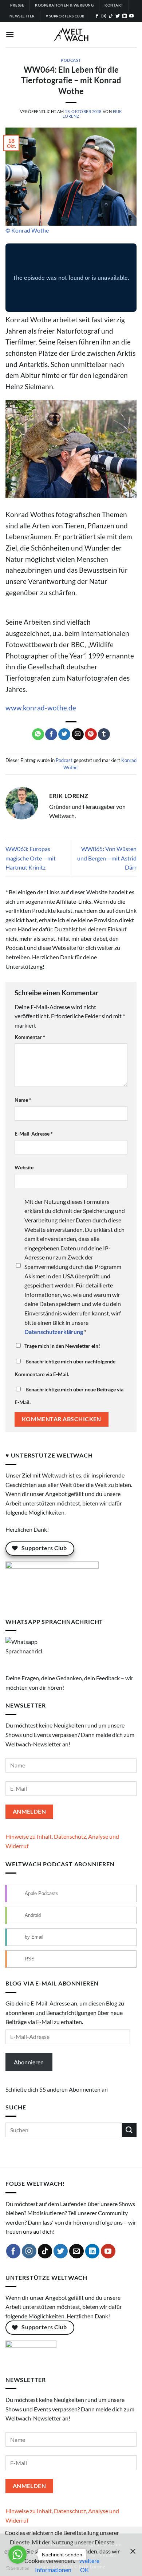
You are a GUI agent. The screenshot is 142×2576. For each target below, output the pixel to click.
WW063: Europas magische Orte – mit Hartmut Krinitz (31, 858)
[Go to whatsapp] (17, 2555)
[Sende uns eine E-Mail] (76, 2251)
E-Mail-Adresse (34, 1134)
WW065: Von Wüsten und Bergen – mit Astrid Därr (107, 858)
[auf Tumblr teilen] (104, 734)
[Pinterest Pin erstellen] (91, 734)
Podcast (71, 60)
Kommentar (30, 1037)
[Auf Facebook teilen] (51, 734)
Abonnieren (29, 2062)
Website (24, 1167)
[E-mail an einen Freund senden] (78, 734)
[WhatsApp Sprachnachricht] (24, 1654)
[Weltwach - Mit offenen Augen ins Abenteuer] (71, 35)
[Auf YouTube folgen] (131, 16)
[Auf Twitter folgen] (118, 16)
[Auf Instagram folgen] (104, 16)
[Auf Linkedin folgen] (125, 16)
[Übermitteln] (129, 2130)
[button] (10, 34)
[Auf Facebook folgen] (97, 16)
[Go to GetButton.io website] (17, 2569)
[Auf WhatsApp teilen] (38, 734)
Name (23, 1100)
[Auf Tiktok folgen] (111, 16)
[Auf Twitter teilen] (64, 734)
